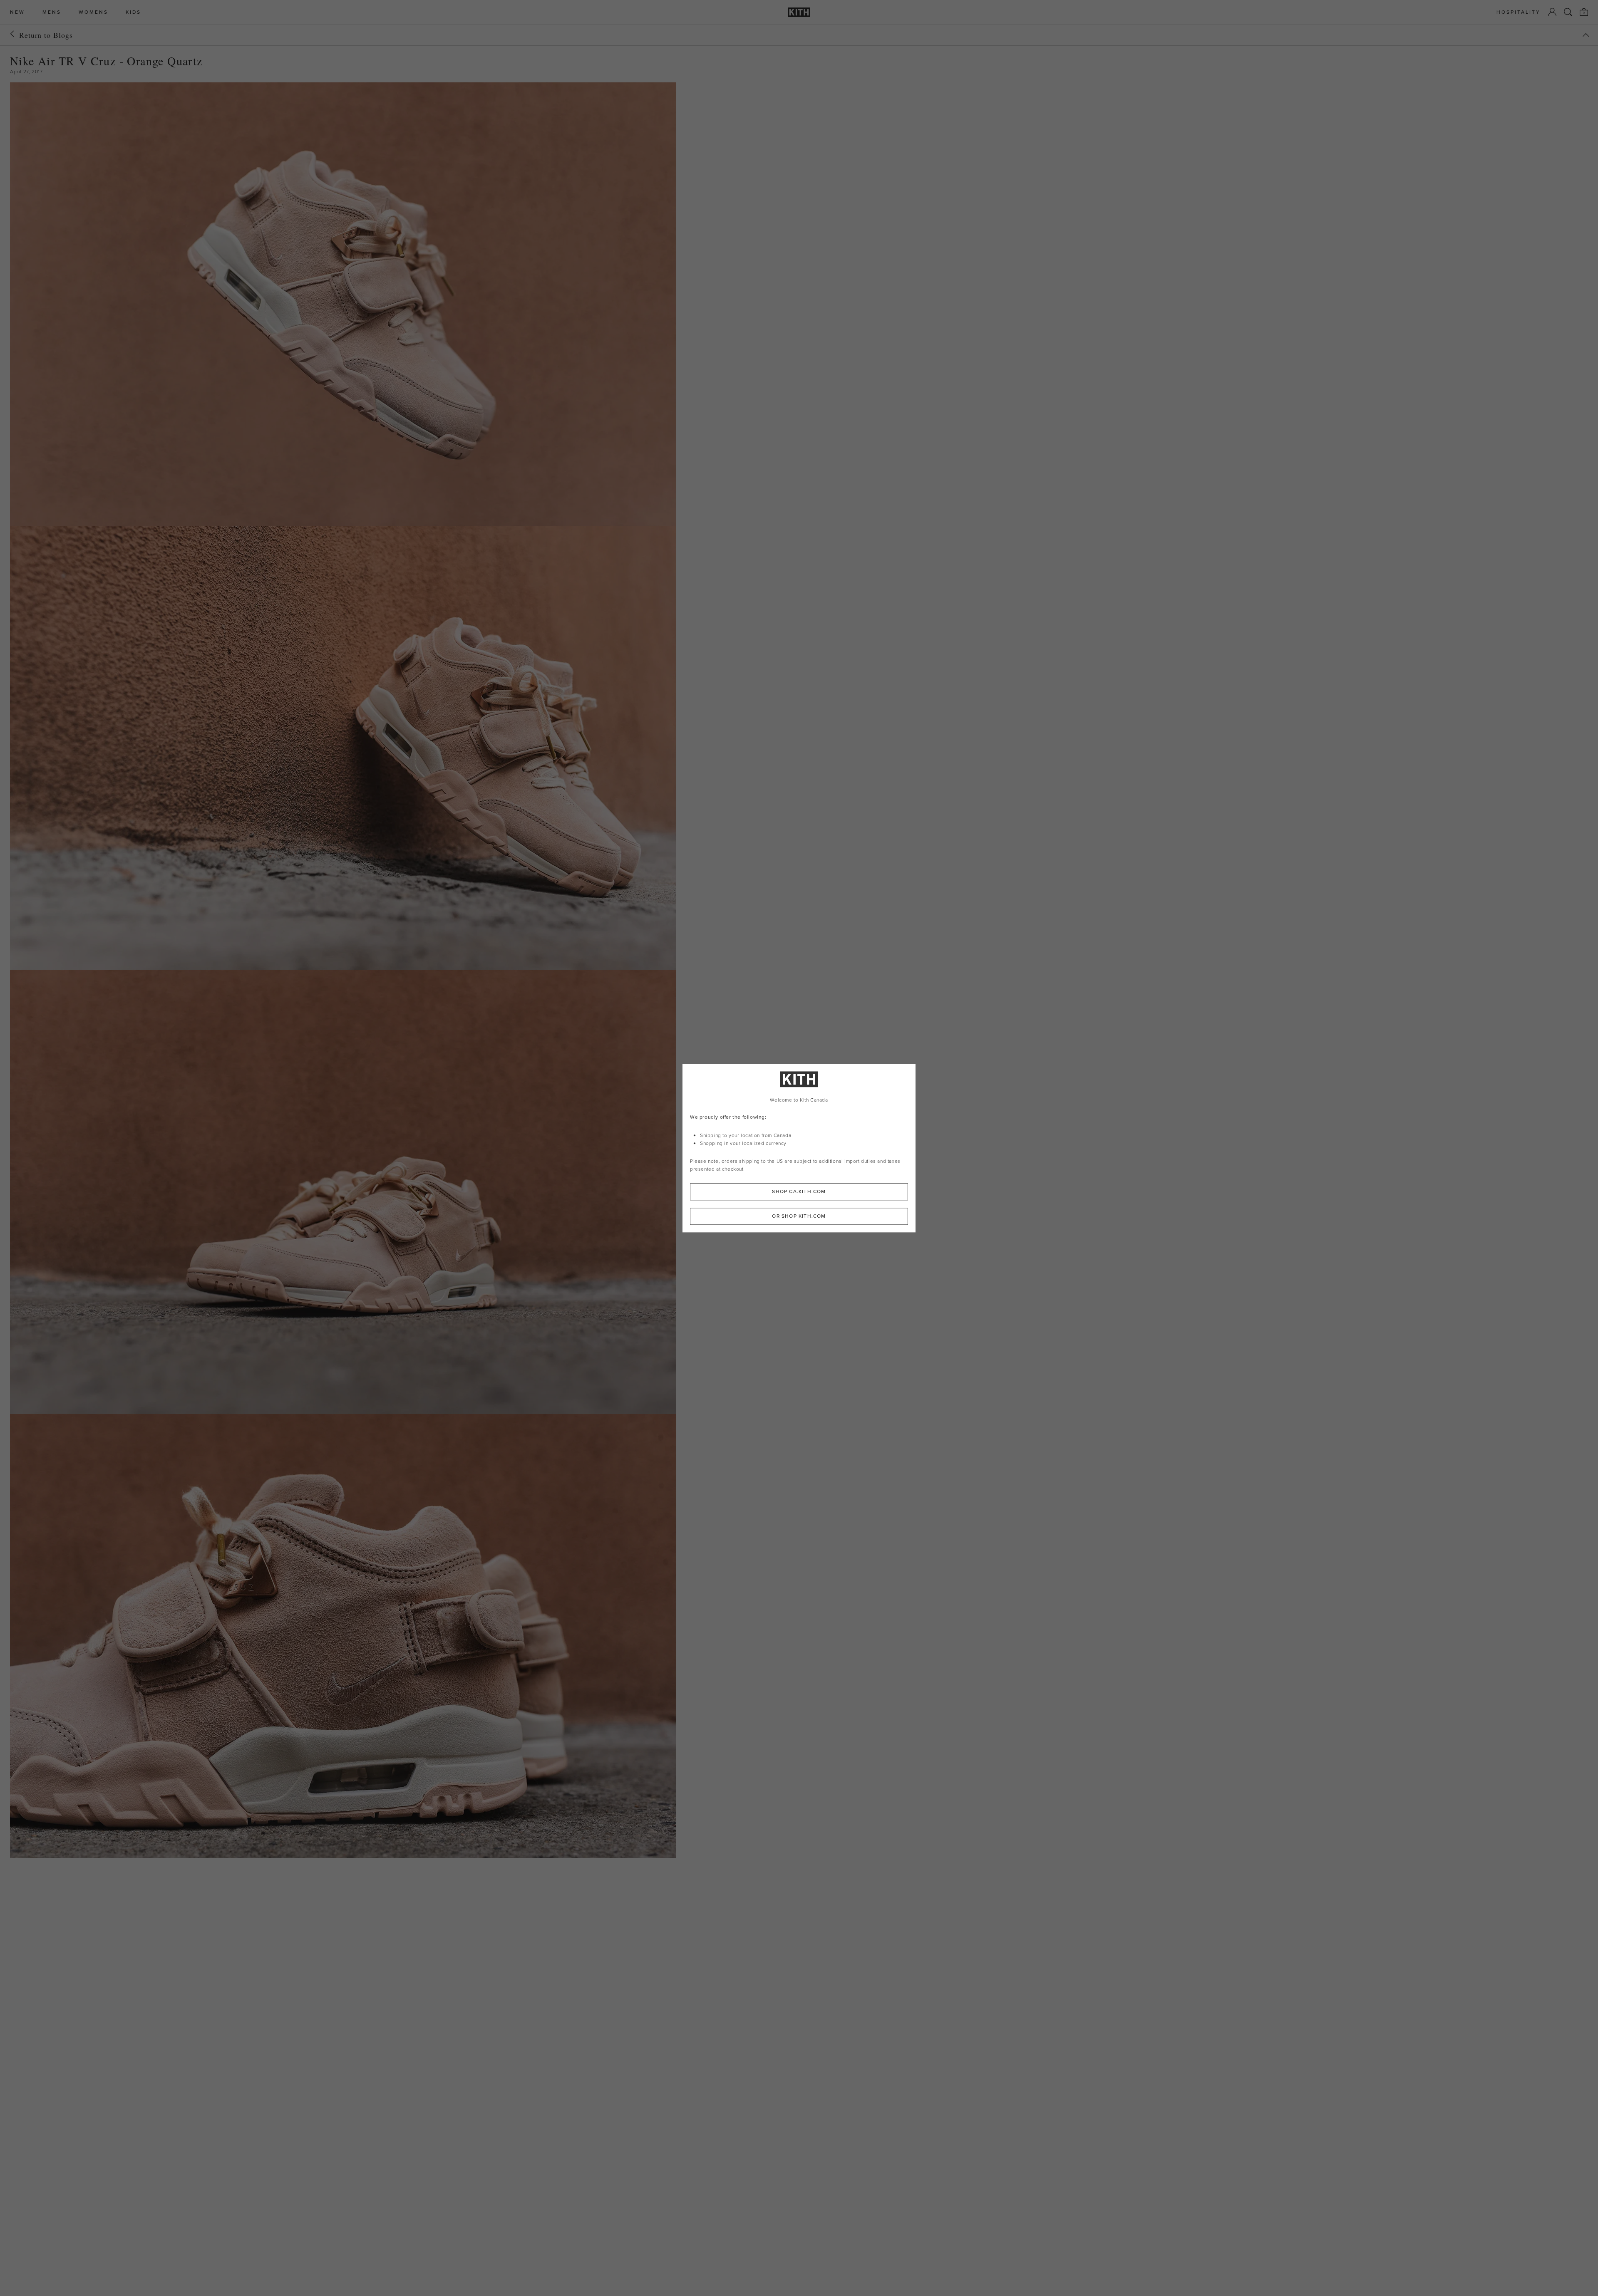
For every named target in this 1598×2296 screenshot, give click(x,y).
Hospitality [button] (1519, 12)
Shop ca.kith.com (799, 1191)
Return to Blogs (46, 35)
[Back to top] (1586, 35)
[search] (1568, 12)
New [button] (17, 12)
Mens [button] (52, 12)
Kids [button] (133, 12)
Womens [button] (93, 12)
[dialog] (799, 1148)
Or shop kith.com (799, 1216)
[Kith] (799, 12)
